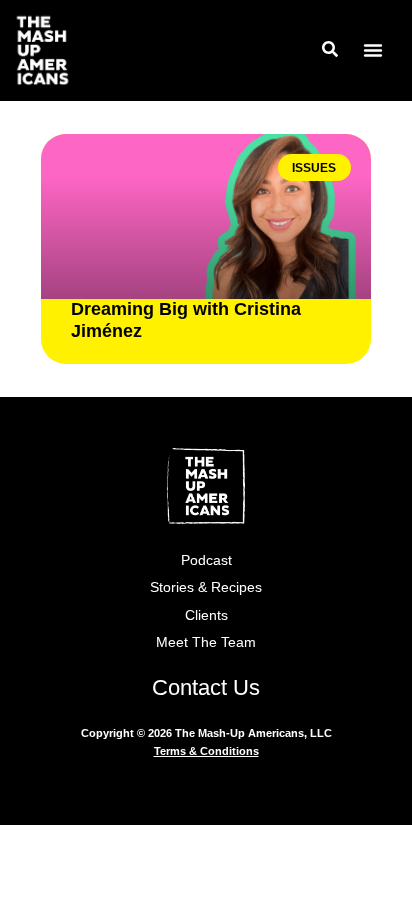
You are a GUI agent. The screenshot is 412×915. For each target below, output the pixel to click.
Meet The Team (206, 642)
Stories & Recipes (206, 587)
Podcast (206, 560)
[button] (373, 50)
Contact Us (206, 687)
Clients (206, 615)
